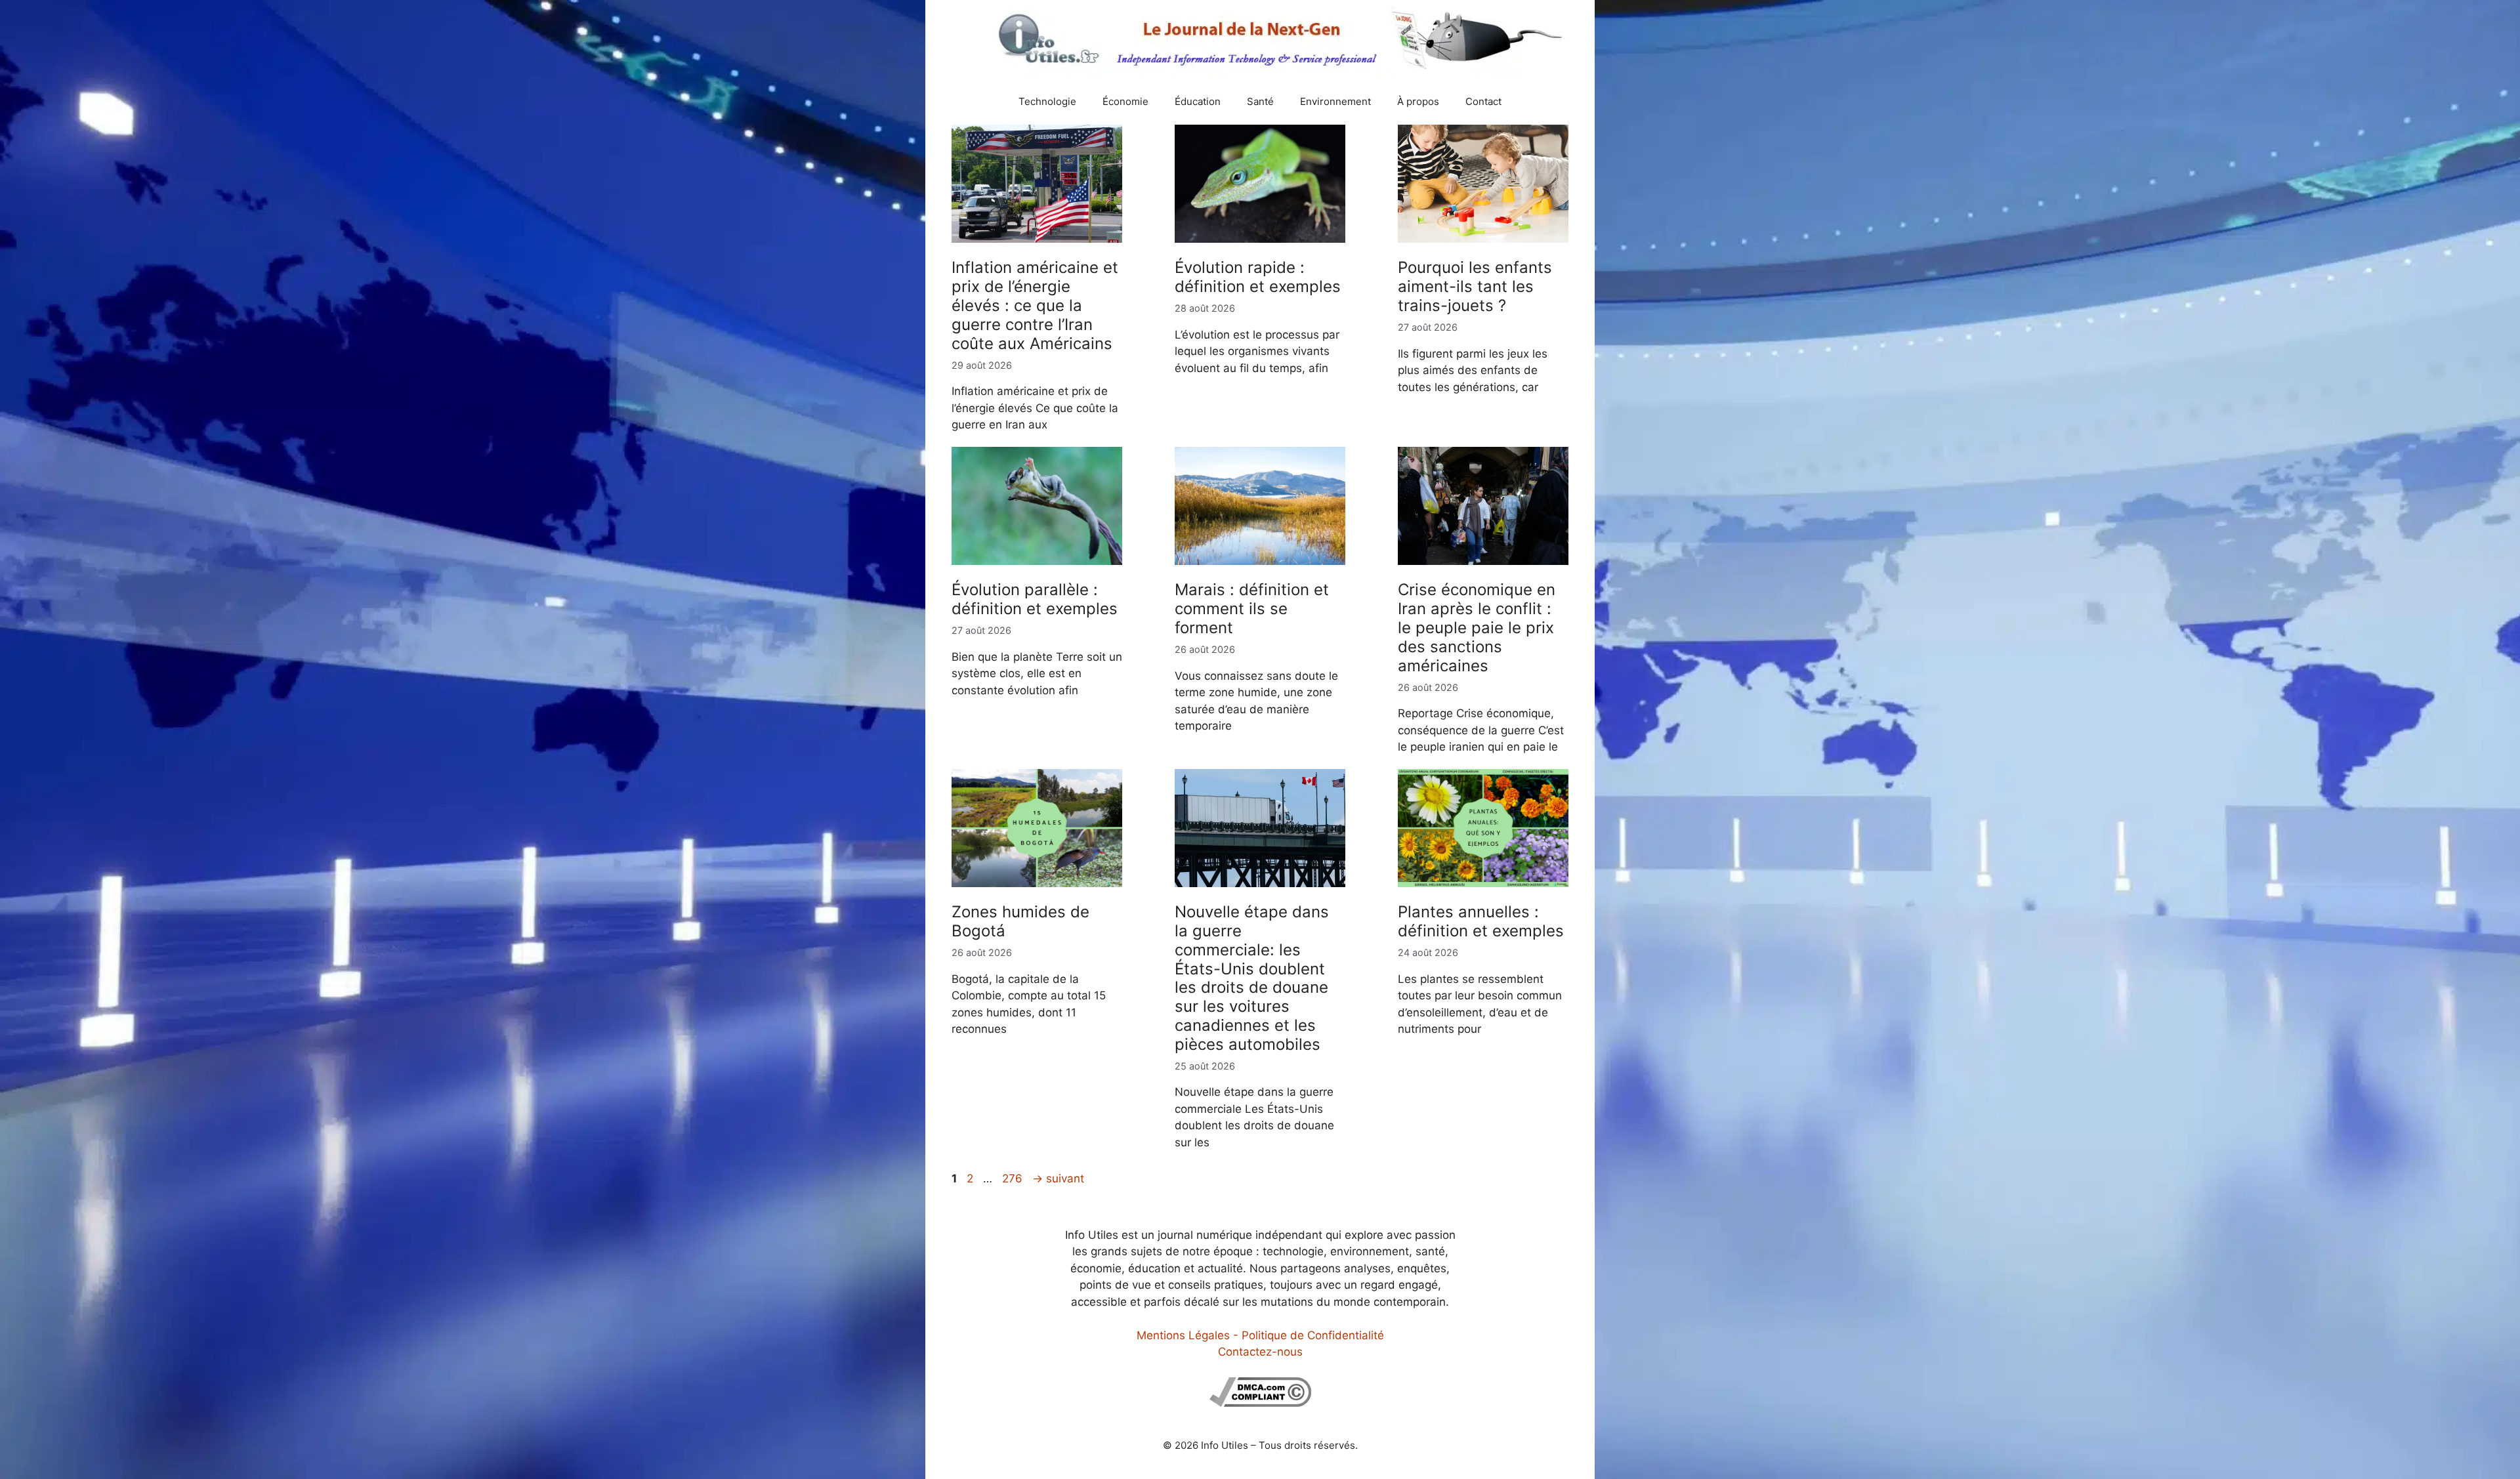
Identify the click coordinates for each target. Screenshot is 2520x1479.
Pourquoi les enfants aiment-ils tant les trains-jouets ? (1475, 286)
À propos (1418, 101)
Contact (1483, 101)
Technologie (1047, 101)
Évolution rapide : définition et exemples (1258, 277)
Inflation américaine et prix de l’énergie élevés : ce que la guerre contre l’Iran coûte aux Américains (1035, 305)
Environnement (1335, 101)
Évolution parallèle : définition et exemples (1035, 599)
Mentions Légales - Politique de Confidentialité (1260, 1335)
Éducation (1198, 101)
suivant (1058, 1178)
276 (1014, 1178)
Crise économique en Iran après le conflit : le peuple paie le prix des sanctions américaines (1477, 627)
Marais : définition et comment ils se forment (1252, 609)
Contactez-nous (1260, 1352)
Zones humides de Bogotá (1020, 921)
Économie (1125, 101)
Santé (1260, 101)
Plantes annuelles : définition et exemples (1481, 921)
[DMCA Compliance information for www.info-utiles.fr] (1260, 1403)
